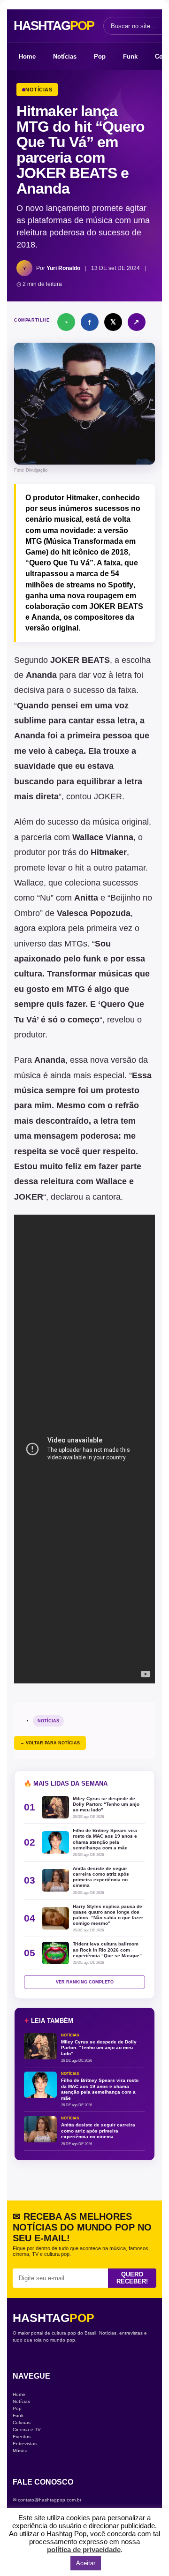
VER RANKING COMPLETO (85, 1982)
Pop (100, 56)
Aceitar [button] (86, 2563)
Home (27, 56)
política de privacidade (84, 2550)
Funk (130, 56)
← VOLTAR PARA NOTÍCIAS (50, 1743)
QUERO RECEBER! (132, 2278)
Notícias (65, 56)
